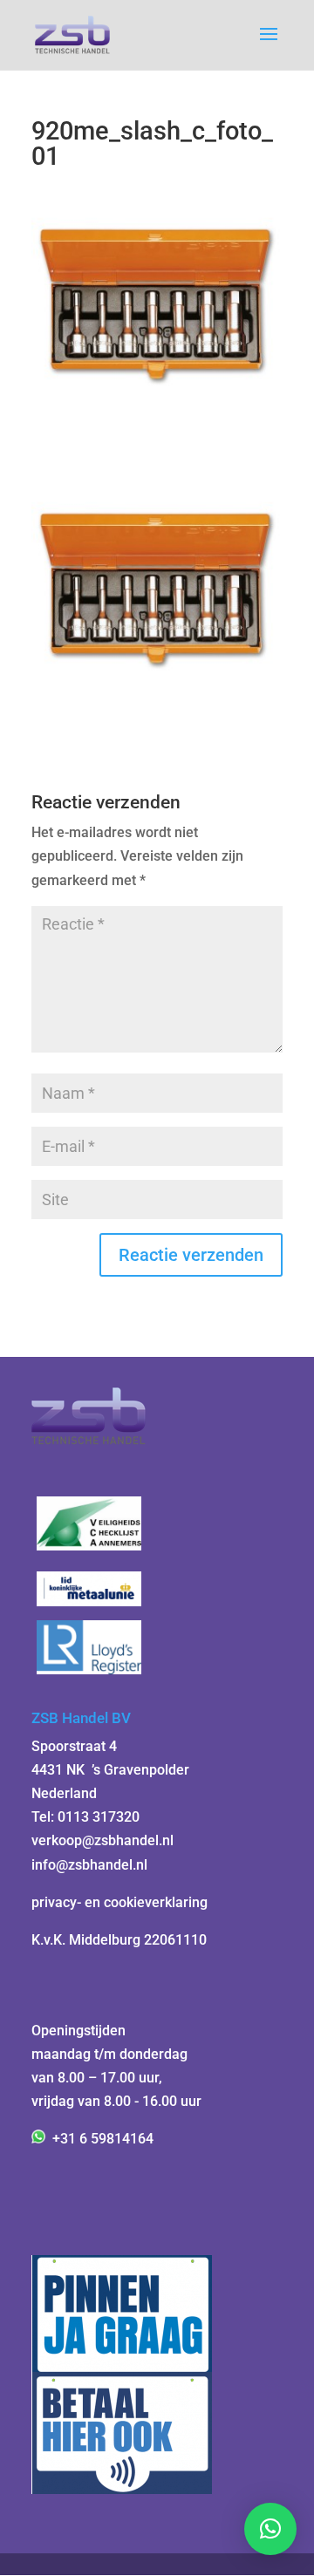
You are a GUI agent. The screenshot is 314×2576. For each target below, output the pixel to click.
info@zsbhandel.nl (89, 1865)
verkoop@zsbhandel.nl (102, 1840)
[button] (270, 2529)
